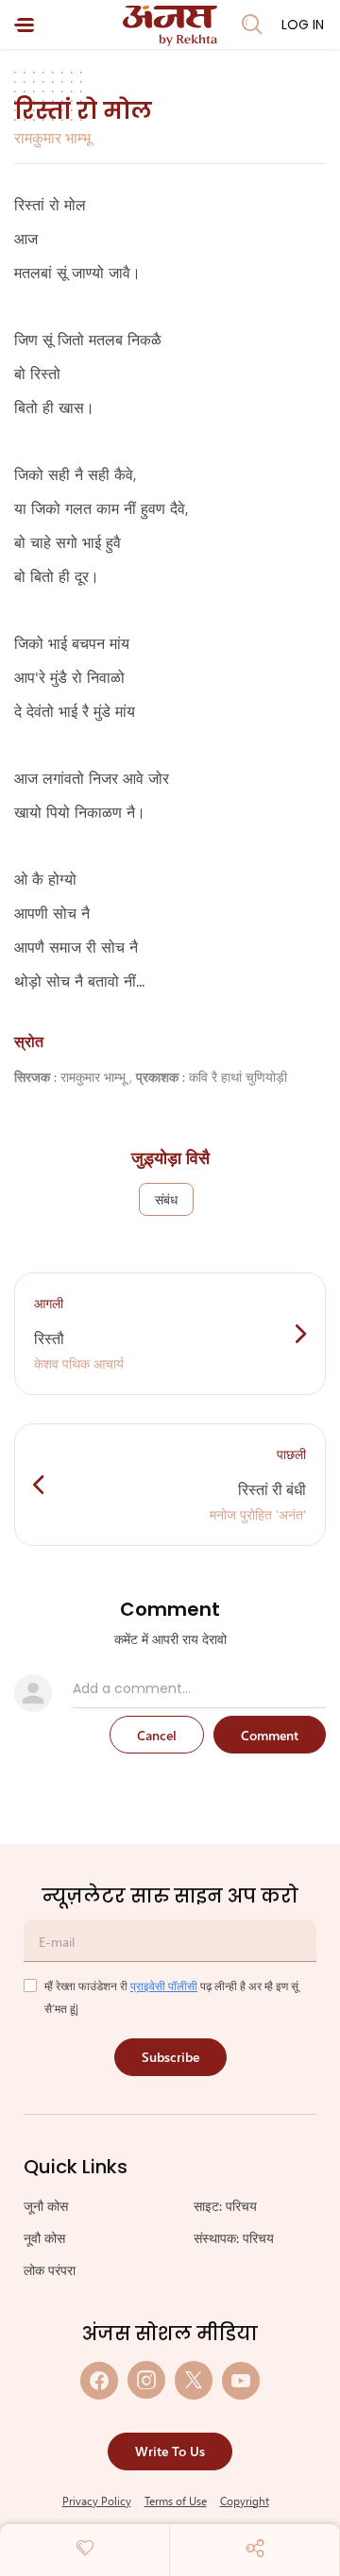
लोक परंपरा (50, 2270)
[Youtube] (241, 2380)
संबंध (166, 1199)
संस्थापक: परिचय (234, 2238)
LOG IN (303, 25)
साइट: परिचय (225, 2206)
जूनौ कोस (46, 2206)
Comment (270, 1735)
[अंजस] (170, 26)
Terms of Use (176, 2501)
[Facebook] (99, 2380)
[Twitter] (194, 2380)
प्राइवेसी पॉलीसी (164, 1986)
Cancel (157, 1735)
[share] (255, 2548)
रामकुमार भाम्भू (52, 137)
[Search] (252, 25)
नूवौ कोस (44, 2238)
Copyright (245, 2501)
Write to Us (170, 2451)
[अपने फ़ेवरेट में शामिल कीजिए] (85, 2548)
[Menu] (24, 25)
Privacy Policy (97, 2501)
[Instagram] (146, 2380)
